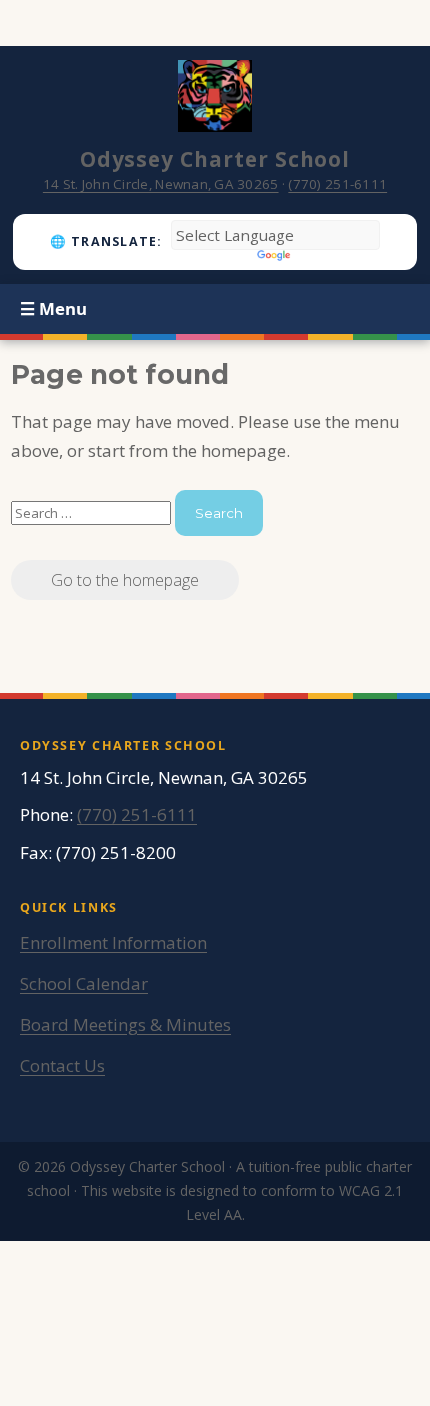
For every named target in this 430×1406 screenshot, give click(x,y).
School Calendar (84, 983)
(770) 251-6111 (337, 184)
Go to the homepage (125, 580)
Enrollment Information (113, 942)
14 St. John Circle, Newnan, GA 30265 (161, 184)
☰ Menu (53, 308)
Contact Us (62, 1065)
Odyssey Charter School (215, 159)
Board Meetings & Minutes (125, 1024)
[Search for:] (93, 511)
